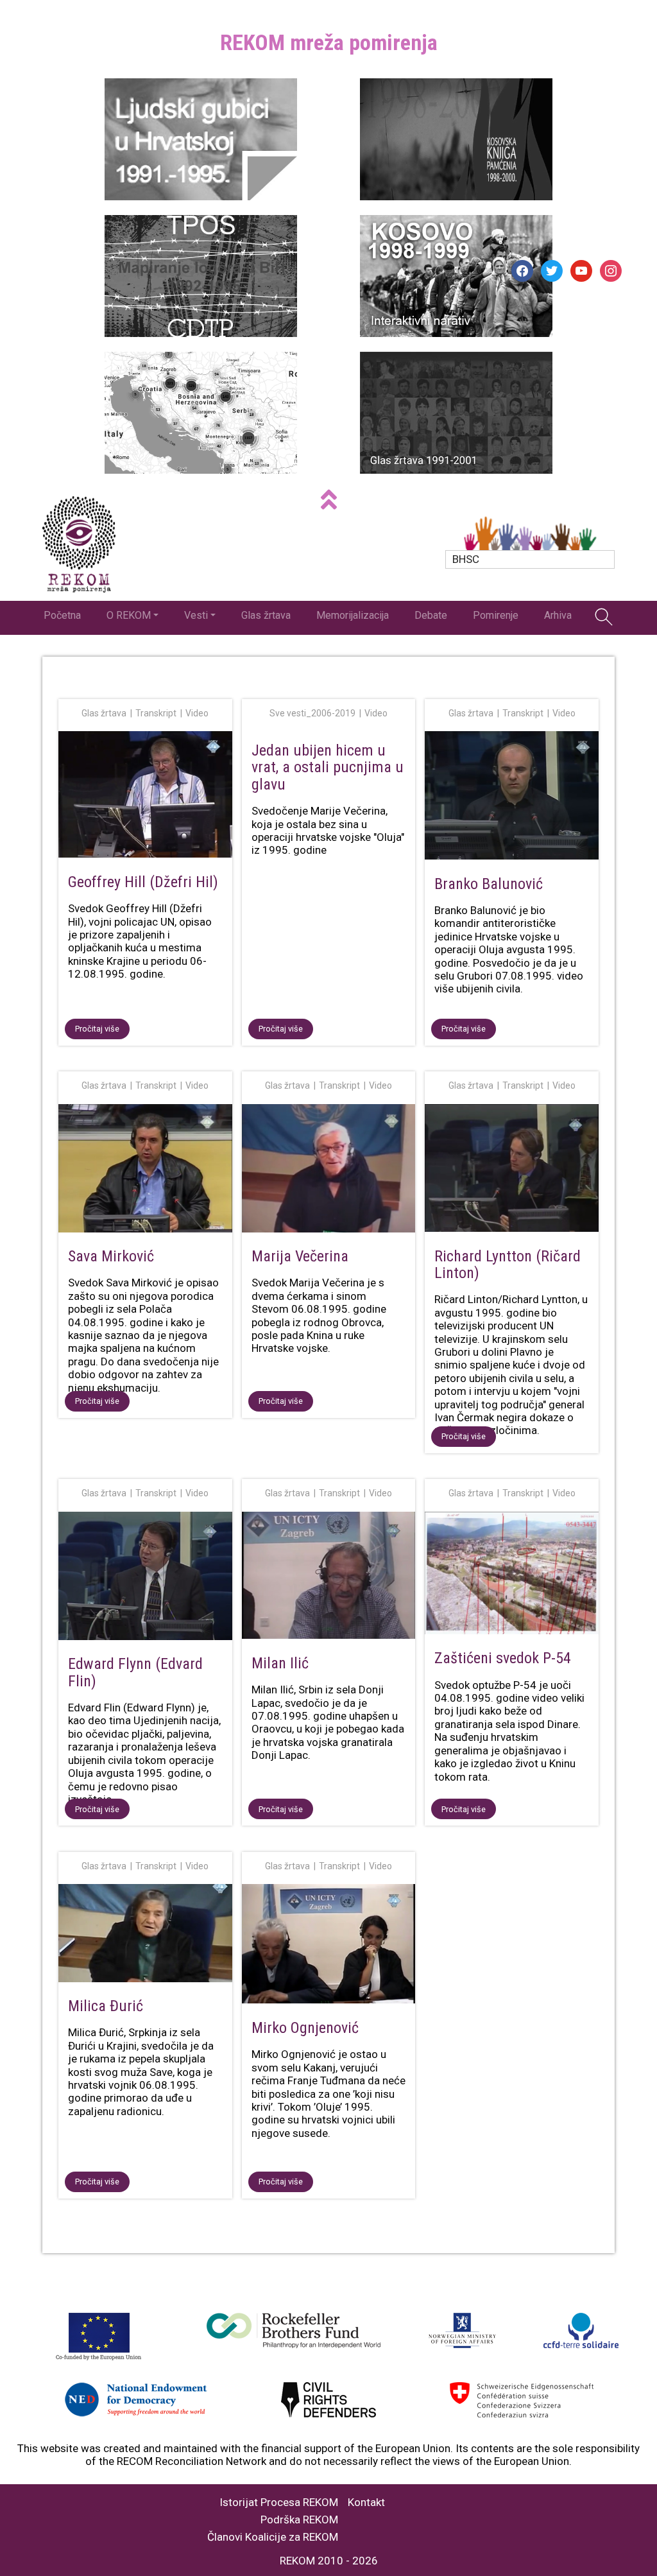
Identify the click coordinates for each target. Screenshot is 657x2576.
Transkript (156, 713)
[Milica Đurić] (145, 1935)
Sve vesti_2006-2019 (312, 713)
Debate (431, 615)
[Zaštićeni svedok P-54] (512, 1576)
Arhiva (558, 615)
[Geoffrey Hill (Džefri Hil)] (145, 797)
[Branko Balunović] (512, 798)
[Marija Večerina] (329, 1171)
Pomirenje (496, 615)
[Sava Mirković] (145, 1171)
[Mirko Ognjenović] (329, 1946)
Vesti (196, 615)
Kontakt (366, 2503)
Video (197, 713)
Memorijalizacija (353, 615)
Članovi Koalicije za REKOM (273, 2537)
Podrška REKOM (299, 2520)
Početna (62, 615)
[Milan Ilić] (329, 1578)
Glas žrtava (266, 615)
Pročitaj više (97, 1029)
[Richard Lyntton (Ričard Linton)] (512, 1171)
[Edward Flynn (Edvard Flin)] (145, 1578)
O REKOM (129, 615)
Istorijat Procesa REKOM (279, 2503)
